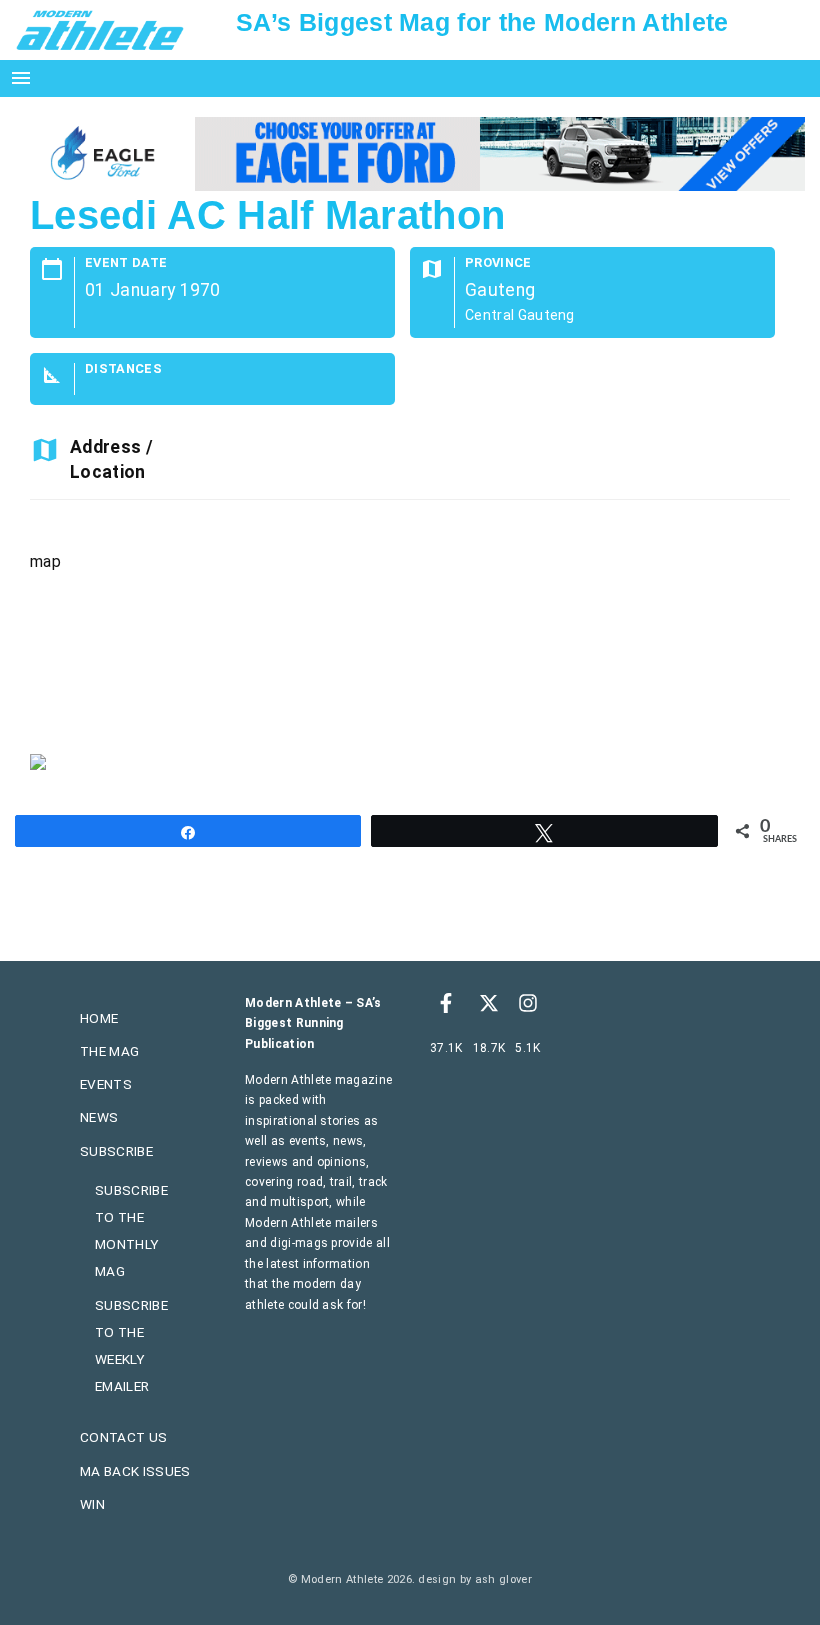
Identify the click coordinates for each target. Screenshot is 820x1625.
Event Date (126, 263)
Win (92, 1504)
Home (99, 1018)
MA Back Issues (135, 1471)
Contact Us (123, 1437)
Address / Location (111, 459)
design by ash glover (474, 1579)
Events (106, 1084)
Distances (123, 369)
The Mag (109, 1051)
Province (498, 263)
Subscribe (116, 1151)
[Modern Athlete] (100, 29)
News (99, 1117)
